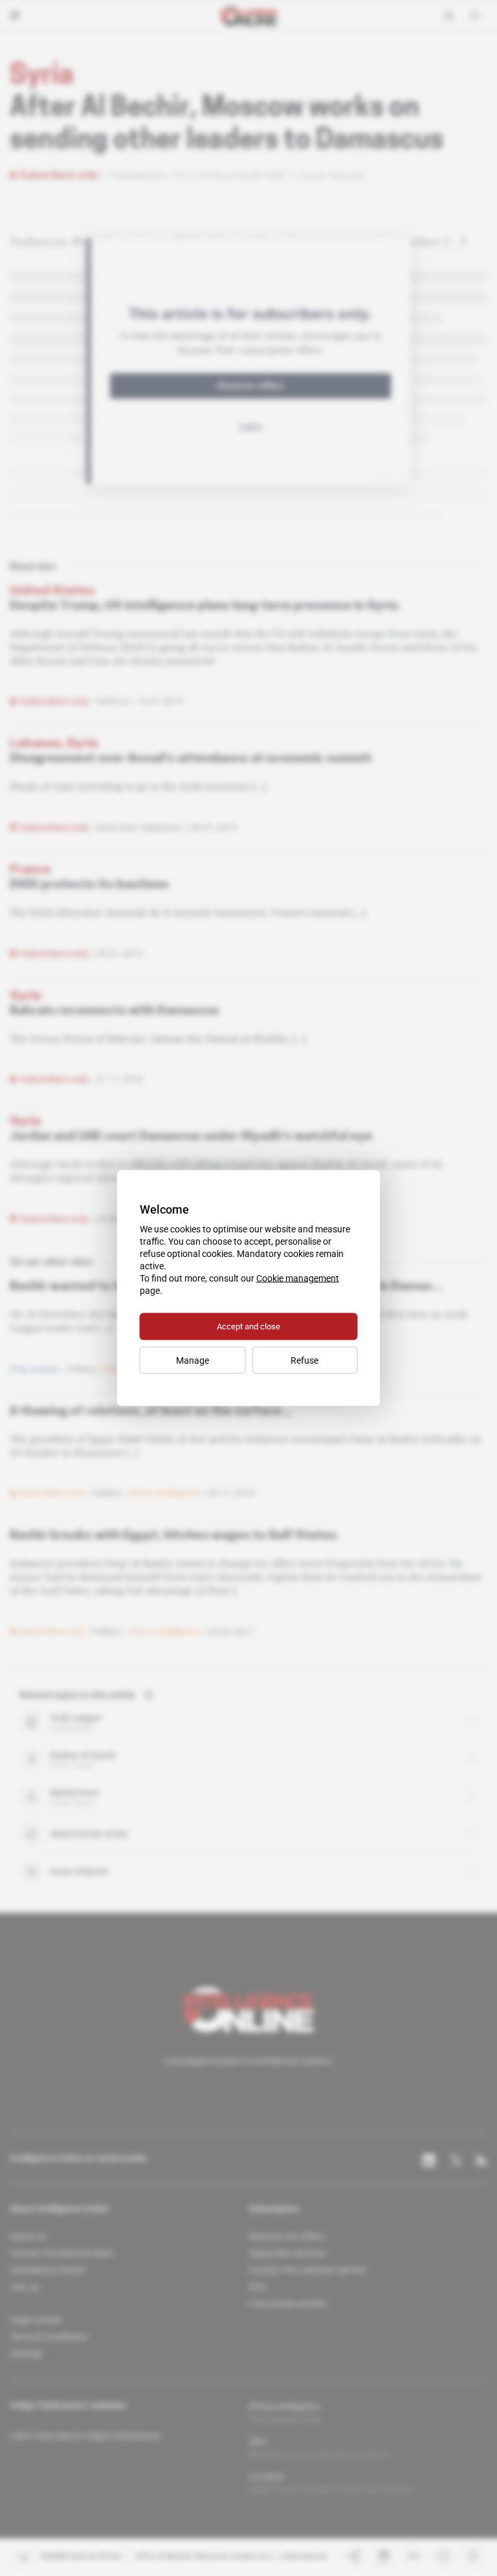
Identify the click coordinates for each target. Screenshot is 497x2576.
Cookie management (298, 1278)
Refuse (304, 1360)
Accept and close (248, 1326)
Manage (193, 1360)
